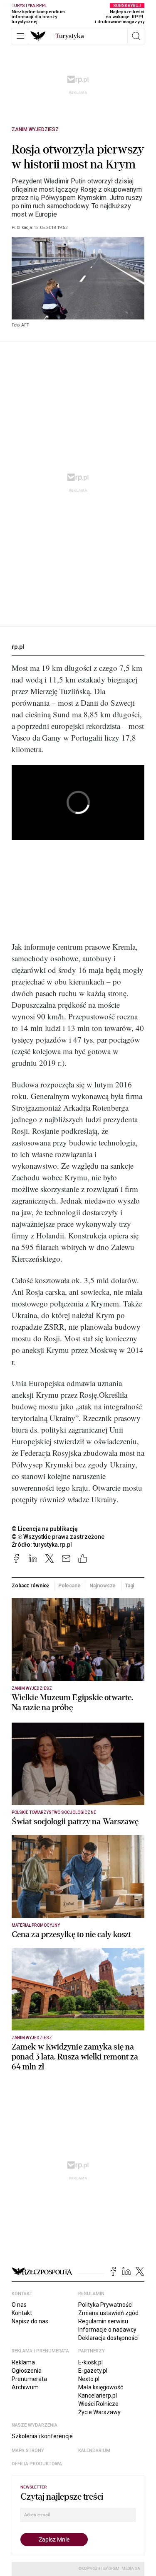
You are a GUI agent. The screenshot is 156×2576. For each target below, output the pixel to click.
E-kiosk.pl (90, 2362)
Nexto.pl (89, 2379)
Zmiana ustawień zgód (108, 2313)
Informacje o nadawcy (107, 2330)
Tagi (130, 1586)
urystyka (70, 36)
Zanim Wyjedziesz (35, 129)
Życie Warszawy (99, 2412)
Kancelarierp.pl (98, 2396)
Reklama (23, 2362)
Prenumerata (29, 2379)
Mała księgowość (101, 2387)
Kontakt (22, 2313)
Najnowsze (103, 1586)
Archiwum (25, 2387)
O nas (19, 2305)
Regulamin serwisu (103, 2321)
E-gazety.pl (93, 2371)
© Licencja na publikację (45, 1529)
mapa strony (28, 2450)
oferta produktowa (37, 2464)
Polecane (69, 1586)
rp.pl (18, 647)
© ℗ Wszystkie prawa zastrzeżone (58, 1537)
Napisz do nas (30, 2321)
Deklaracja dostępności (108, 2338)
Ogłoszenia (27, 2371)
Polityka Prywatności (105, 2305)
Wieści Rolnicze (98, 2404)
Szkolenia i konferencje (42, 2436)
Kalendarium (94, 2450)
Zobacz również (30, 1586)
